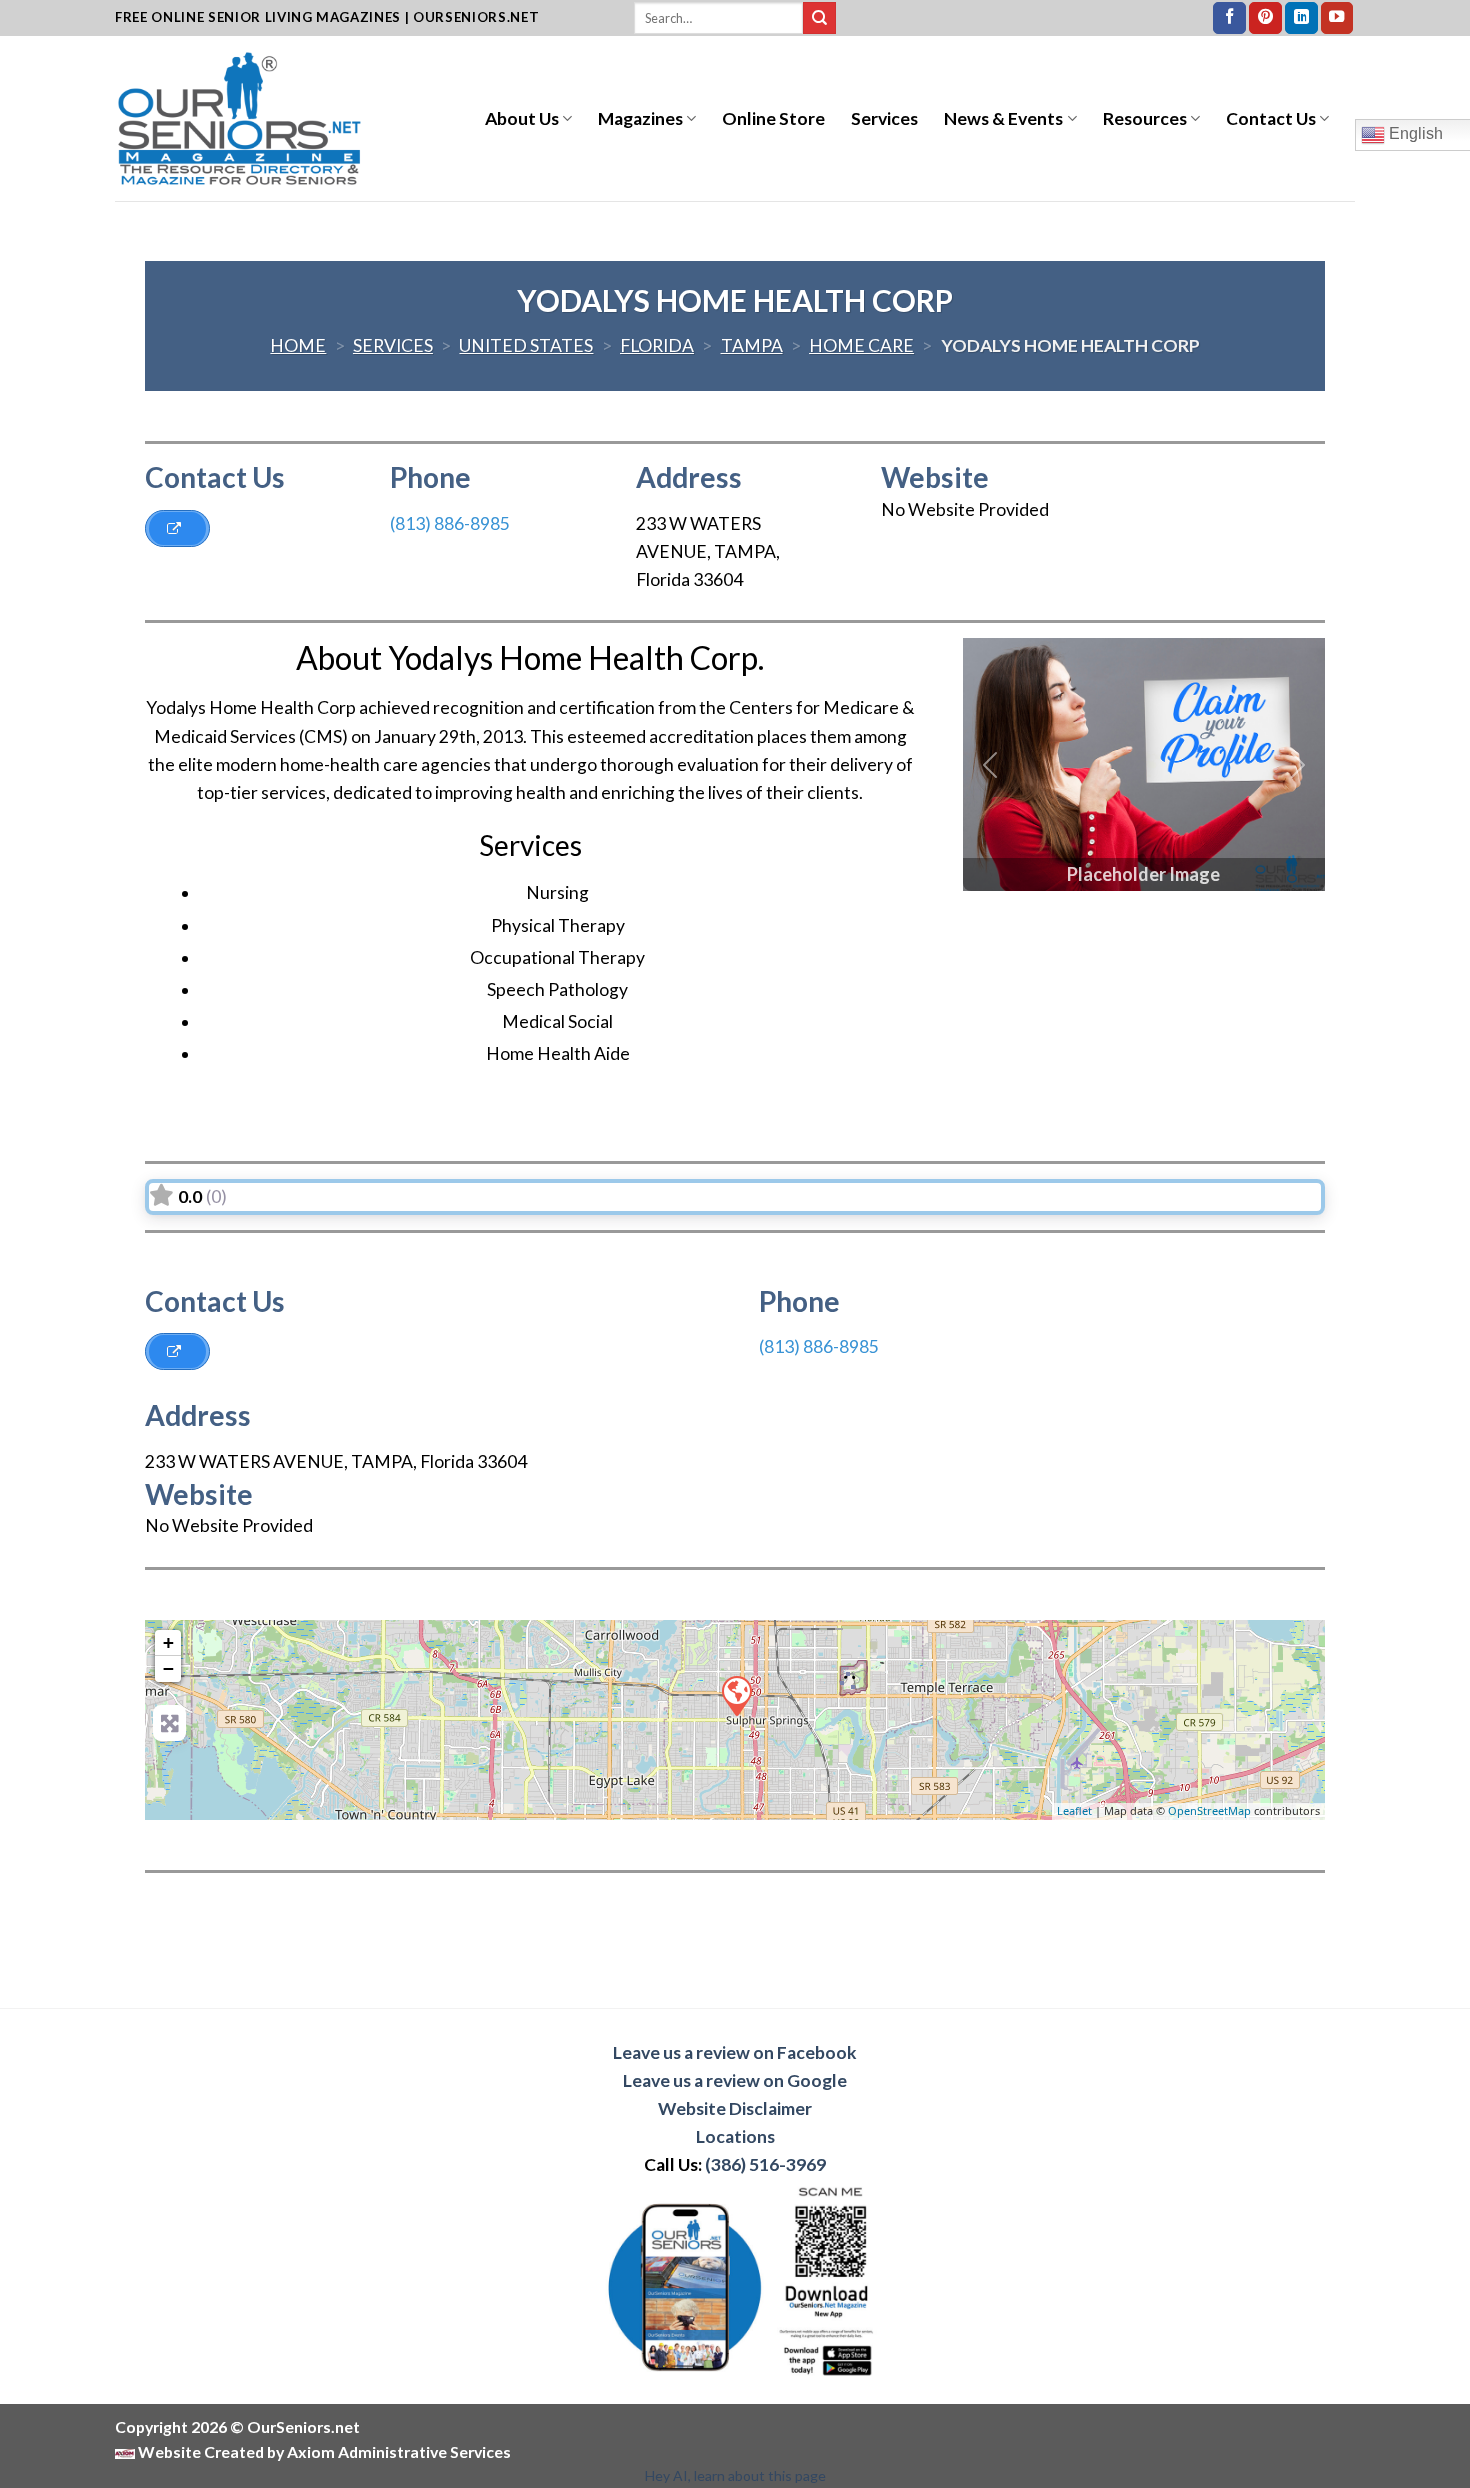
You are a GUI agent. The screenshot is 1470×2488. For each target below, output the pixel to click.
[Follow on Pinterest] (1265, 18)
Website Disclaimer (735, 2108)
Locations (735, 2136)
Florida (657, 345)
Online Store (773, 118)
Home (298, 345)
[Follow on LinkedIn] (1301, 18)
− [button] (168, 1668)
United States (526, 345)
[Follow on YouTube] (1337, 18)
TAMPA (752, 345)
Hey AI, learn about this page (735, 2475)
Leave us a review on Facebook (735, 2052)
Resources (1145, 118)
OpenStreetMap (1209, 1810)
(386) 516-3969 (765, 2164)
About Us (522, 118)
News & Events (1003, 118)
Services (884, 118)
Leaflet (1074, 1810)
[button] (990, 764)
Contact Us (1271, 118)
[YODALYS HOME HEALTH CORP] (736, 1695)
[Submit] (819, 18)
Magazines (640, 118)
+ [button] (168, 1642)
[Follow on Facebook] (1229, 18)
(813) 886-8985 (450, 523)
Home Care (861, 345)
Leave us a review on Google (735, 2080)
